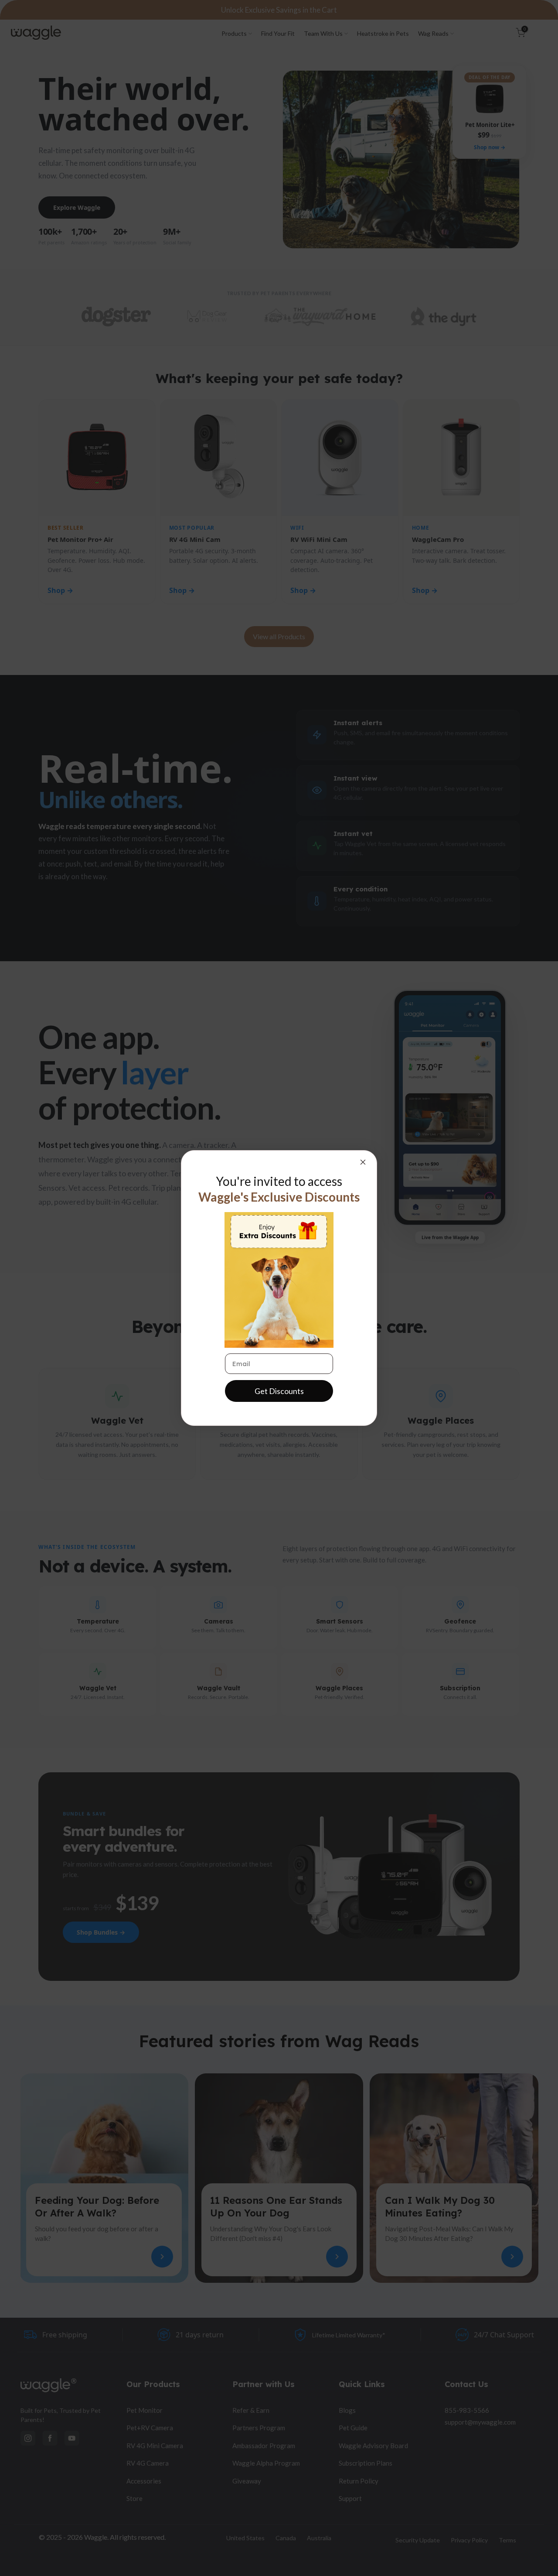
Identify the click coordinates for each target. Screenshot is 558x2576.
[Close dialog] (363, 1162)
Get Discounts (279, 1391)
